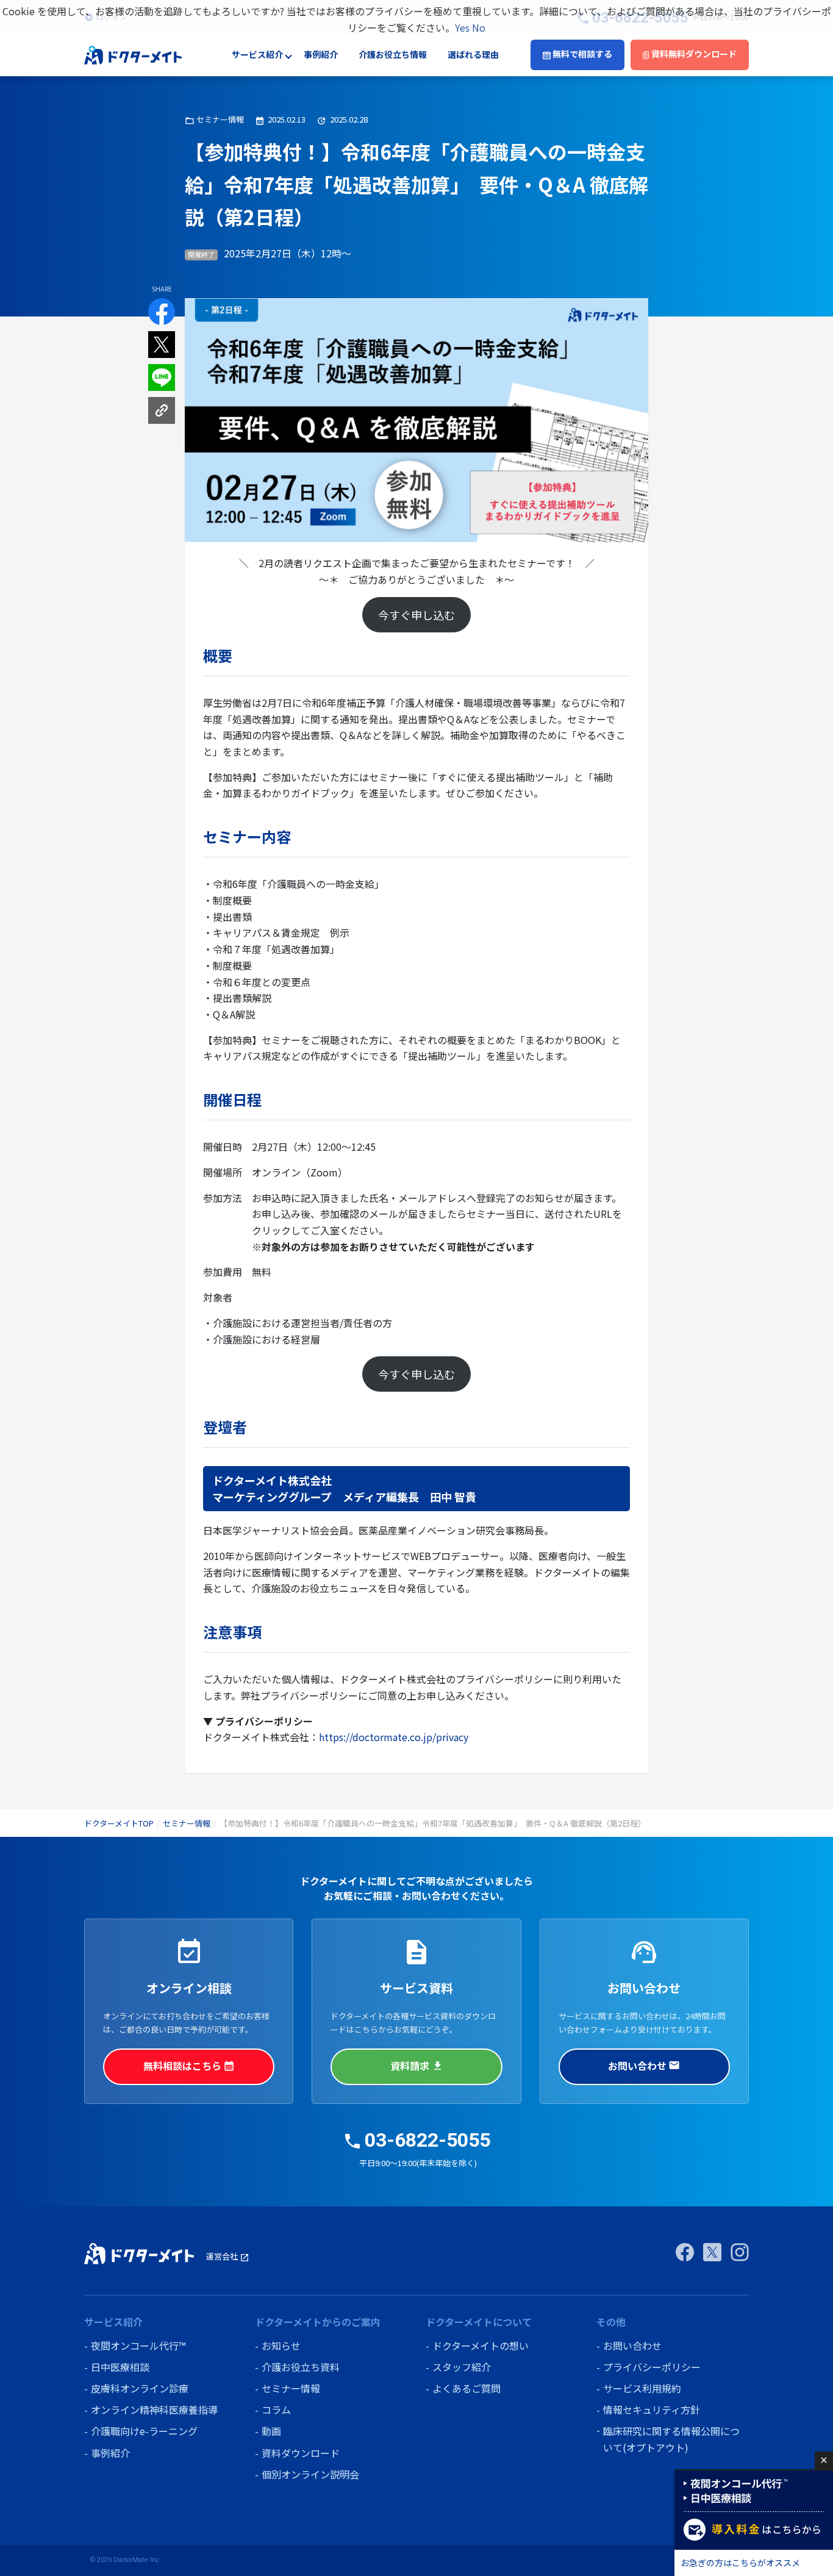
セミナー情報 (187, 1823)
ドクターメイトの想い (481, 2345)
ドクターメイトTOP (119, 1823)
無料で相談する (581, 54)
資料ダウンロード (301, 2453)
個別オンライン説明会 (310, 2474)
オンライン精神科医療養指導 (154, 2410)
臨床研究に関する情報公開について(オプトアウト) (671, 2439)
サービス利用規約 (642, 2388)
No (479, 27)
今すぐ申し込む (416, 615)
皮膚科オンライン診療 (140, 2388)
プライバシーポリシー (652, 2367)
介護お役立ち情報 (393, 55)
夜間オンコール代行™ (138, 2345)
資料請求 (416, 2066)
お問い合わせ (644, 2066)
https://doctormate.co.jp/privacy (394, 1737)
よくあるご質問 (467, 2388)
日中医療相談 (120, 2367)
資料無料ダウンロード (693, 54)
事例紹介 (321, 55)
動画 (271, 2431)
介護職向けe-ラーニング (144, 2431)
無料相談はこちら (189, 2066)
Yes (462, 27)
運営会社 (228, 2256)
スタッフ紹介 (462, 2367)
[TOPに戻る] (133, 54)
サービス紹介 (257, 55)
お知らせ (281, 2345)
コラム (276, 2410)
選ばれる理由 (473, 55)
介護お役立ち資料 (301, 2367)
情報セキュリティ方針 (652, 2410)
